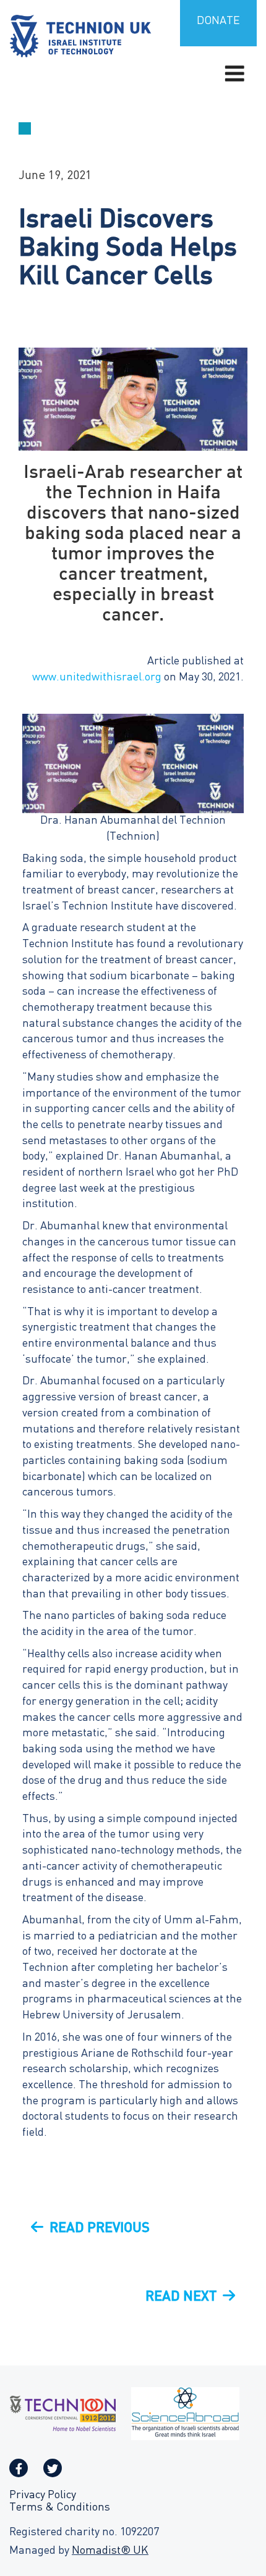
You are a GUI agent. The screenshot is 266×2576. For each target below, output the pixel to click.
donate (218, 21)
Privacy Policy (43, 2495)
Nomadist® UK (110, 2551)
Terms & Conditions (60, 2508)
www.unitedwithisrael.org (97, 678)
